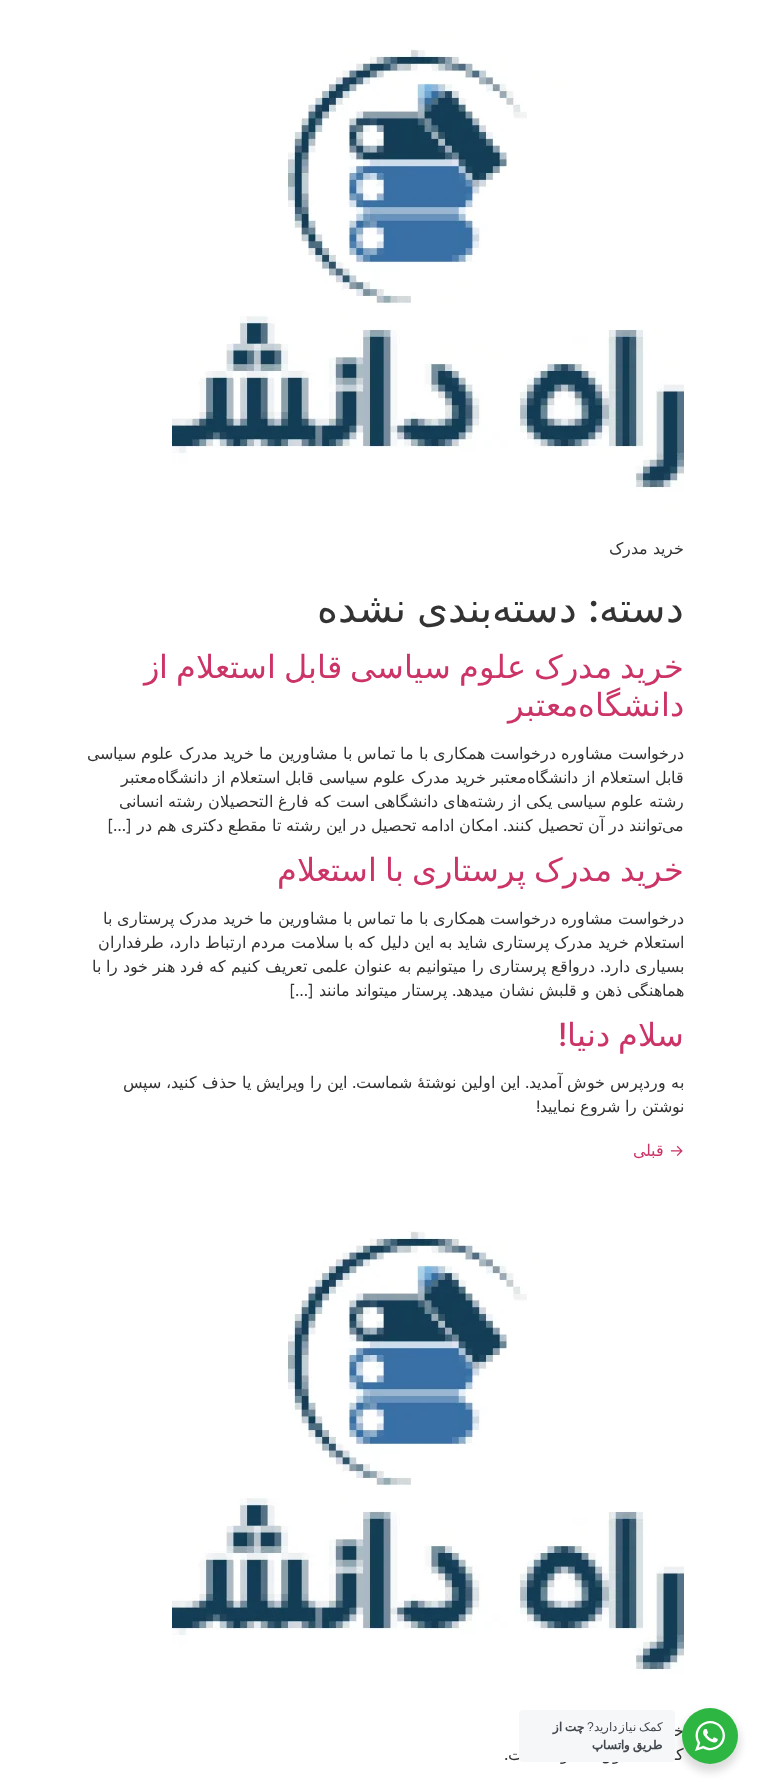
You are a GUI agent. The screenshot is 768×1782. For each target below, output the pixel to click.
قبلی (658, 1150)
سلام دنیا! (621, 1034)
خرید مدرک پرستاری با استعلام (480, 869)
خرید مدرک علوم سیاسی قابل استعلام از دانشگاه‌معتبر (414, 685)
